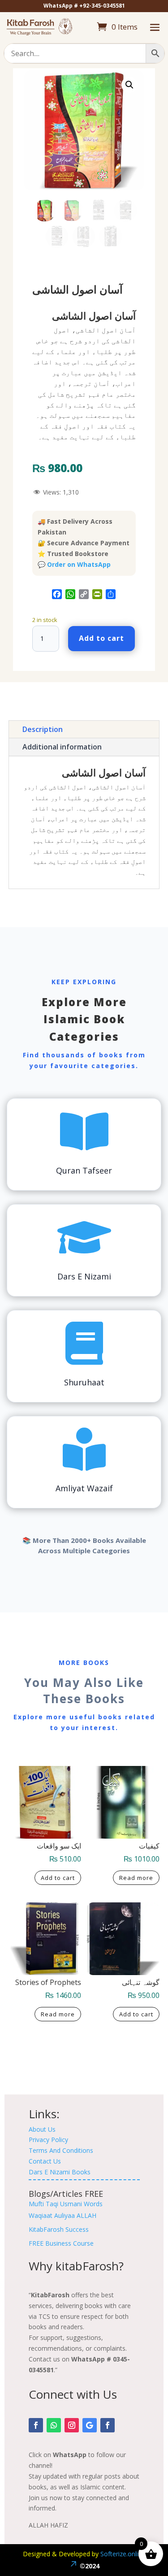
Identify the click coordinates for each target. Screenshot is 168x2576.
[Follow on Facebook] (36, 2425)
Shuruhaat (84, 1382)
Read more (136, 1878)
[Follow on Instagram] (72, 2425)
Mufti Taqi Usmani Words (66, 2204)
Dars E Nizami (84, 1276)
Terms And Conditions (61, 2150)
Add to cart (101, 638)
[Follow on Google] (90, 2425)
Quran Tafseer (84, 1170)
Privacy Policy (48, 2140)
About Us (42, 2129)
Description (43, 729)
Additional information (62, 747)
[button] (129, 85)
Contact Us (45, 2161)
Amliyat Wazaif (84, 1488)
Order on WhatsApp (79, 564)
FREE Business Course (61, 2243)
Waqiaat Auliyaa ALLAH (62, 2215)
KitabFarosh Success (59, 2229)
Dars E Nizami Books (60, 2172)
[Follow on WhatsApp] (54, 2425)
